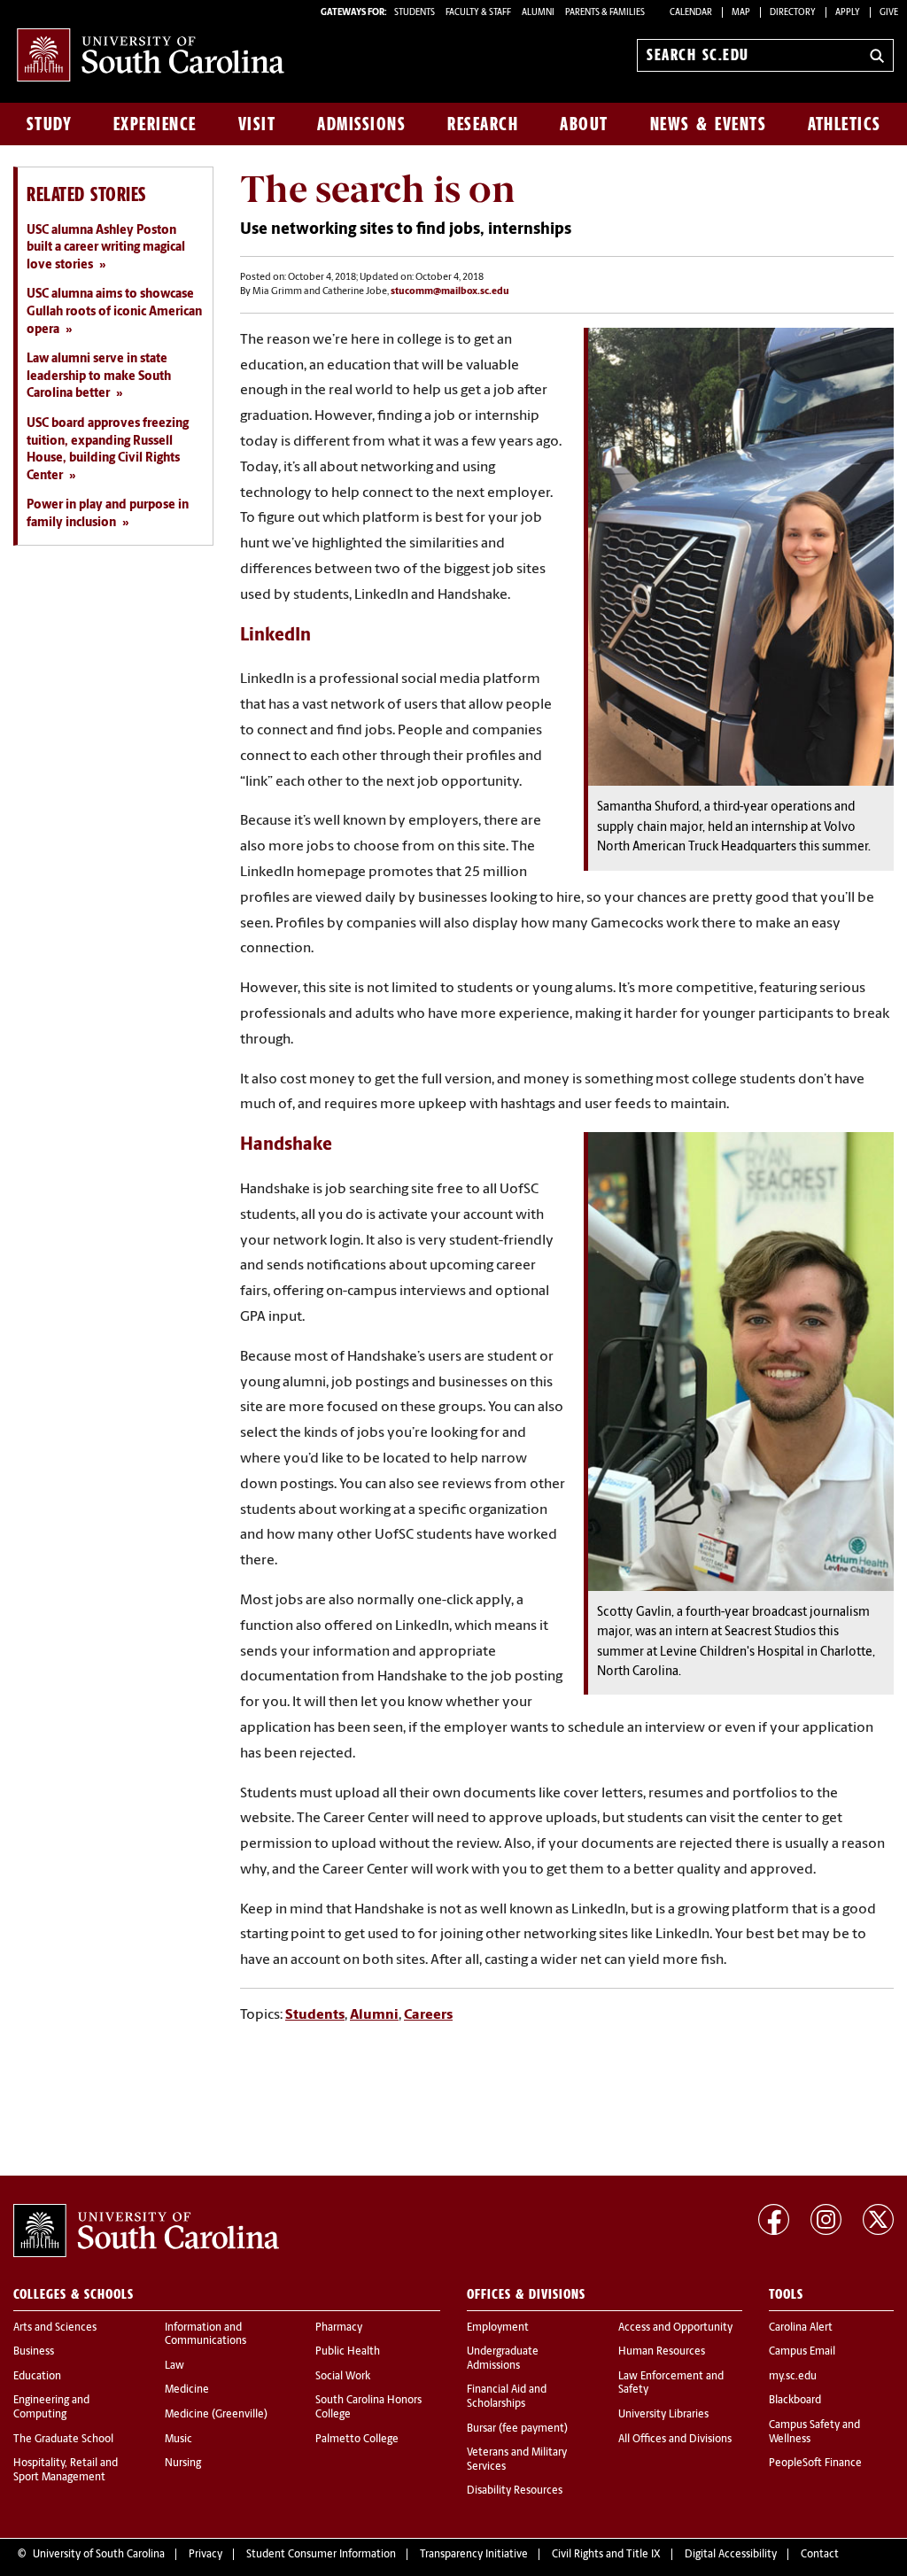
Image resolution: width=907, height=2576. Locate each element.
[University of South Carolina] (146, 2231)
